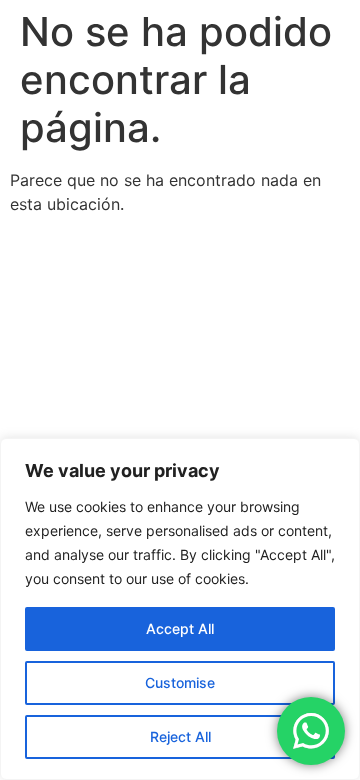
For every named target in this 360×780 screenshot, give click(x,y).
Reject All (180, 736)
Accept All (180, 628)
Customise (180, 682)
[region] (180, 609)
